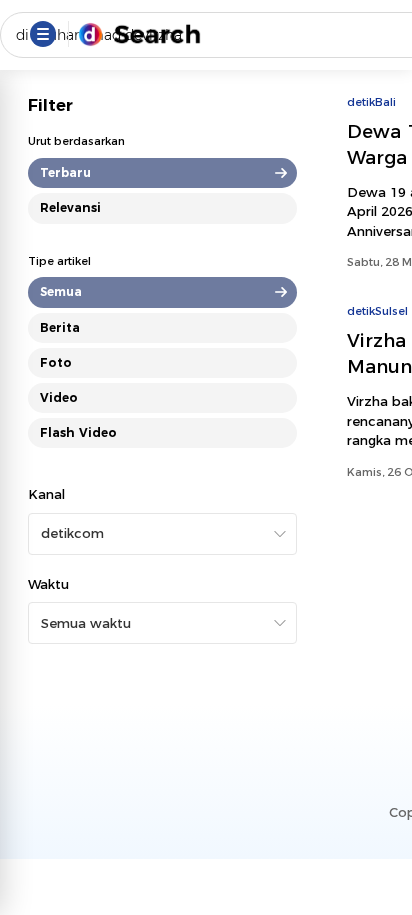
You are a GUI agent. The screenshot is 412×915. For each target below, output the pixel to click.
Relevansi (70, 207)
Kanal (46, 494)
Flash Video (78, 432)
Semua (61, 291)
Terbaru (65, 172)
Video (59, 397)
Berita (60, 327)
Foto (56, 362)
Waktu (48, 584)
